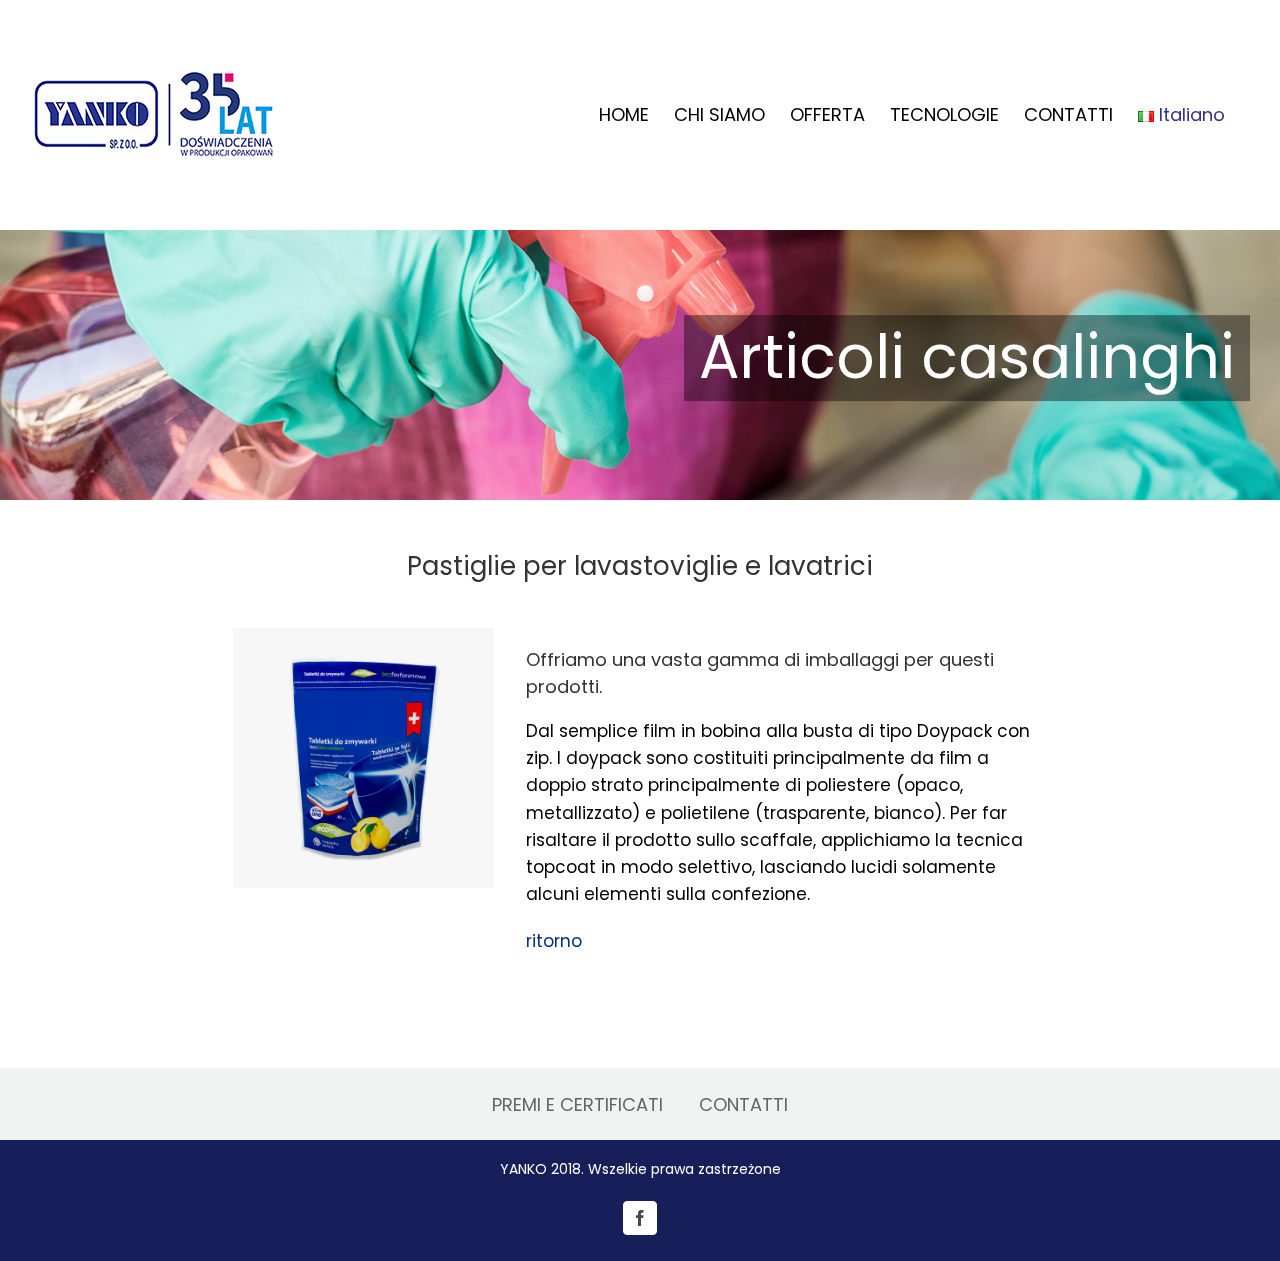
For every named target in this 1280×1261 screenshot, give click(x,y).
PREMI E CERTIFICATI (577, 1104)
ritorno (554, 941)
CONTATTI (743, 1104)
